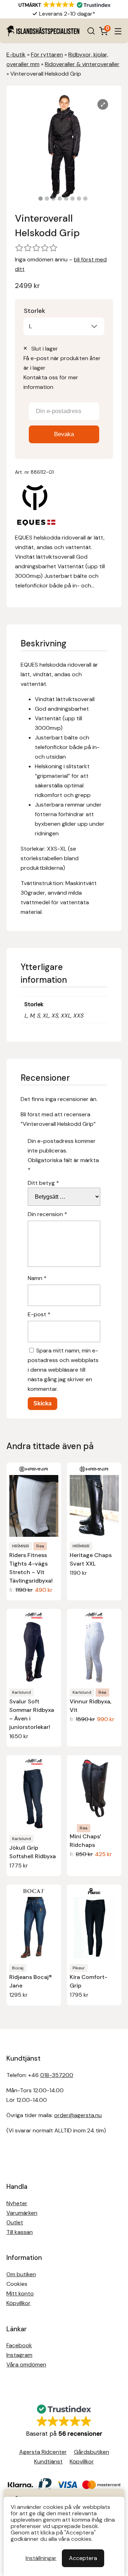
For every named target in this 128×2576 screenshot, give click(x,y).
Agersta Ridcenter (43, 2452)
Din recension (47, 1214)
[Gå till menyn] (118, 31)
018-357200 (57, 2075)
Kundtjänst (48, 2461)
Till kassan (20, 2232)
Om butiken (21, 2274)
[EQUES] (36, 506)
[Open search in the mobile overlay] (91, 31)
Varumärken (22, 2213)
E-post (39, 1314)
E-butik (16, 55)
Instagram (19, 2355)
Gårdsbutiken (92, 2452)
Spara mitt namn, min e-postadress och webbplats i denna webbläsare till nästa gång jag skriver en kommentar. (63, 1370)
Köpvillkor (18, 2303)
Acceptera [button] (83, 2558)
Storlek (34, 311)
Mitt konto (20, 2293)
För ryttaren (47, 55)
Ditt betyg (43, 1183)
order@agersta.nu (78, 2115)
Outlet (15, 2222)
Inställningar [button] (41, 2558)
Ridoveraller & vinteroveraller (82, 64)
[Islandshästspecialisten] (43, 31)
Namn (37, 1278)
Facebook (19, 2345)
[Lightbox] (103, 104)
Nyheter (17, 2203)
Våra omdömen (26, 2365)
